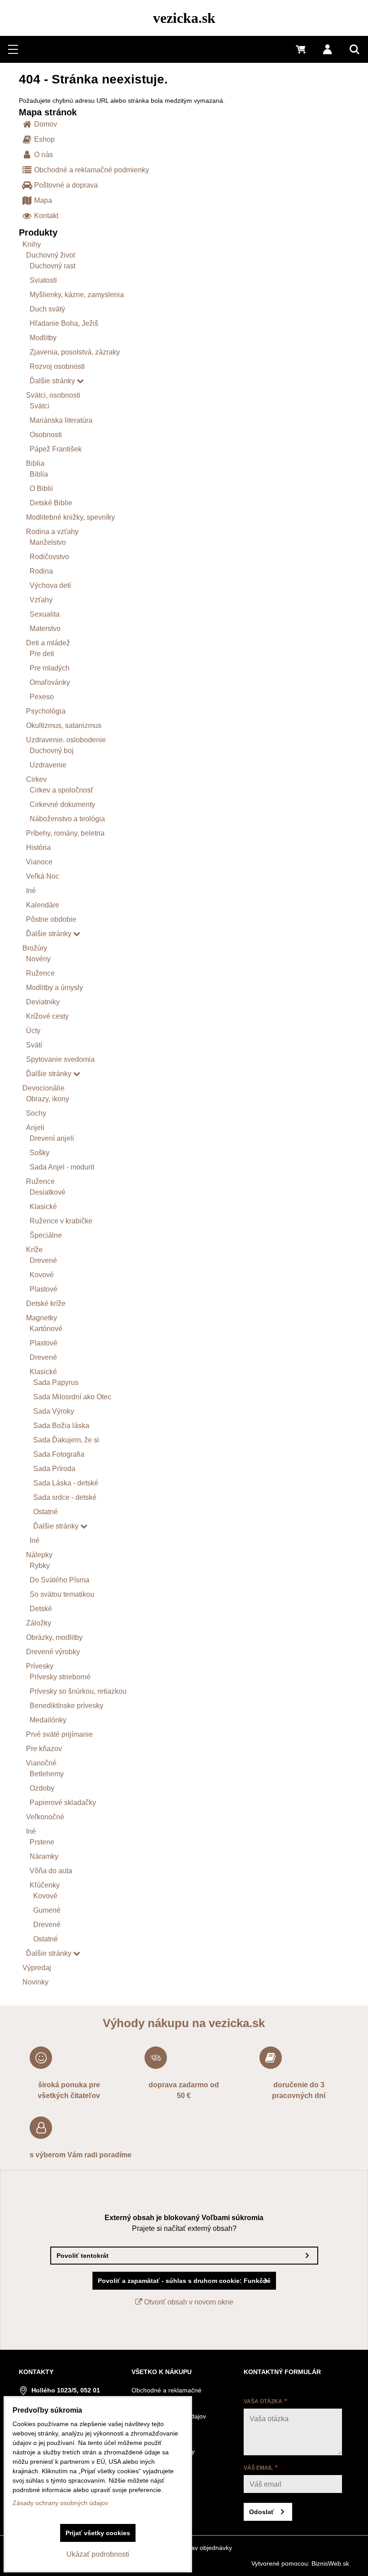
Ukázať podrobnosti (98, 2554)
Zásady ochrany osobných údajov (60, 2503)
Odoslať (262, 2512)
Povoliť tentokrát (83, 2256)
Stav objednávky (209, 2548)
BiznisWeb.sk (330, 2563)
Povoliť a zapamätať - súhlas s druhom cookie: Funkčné (184, 2281)
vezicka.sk (184, 18)
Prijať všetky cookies (98, 2533)
